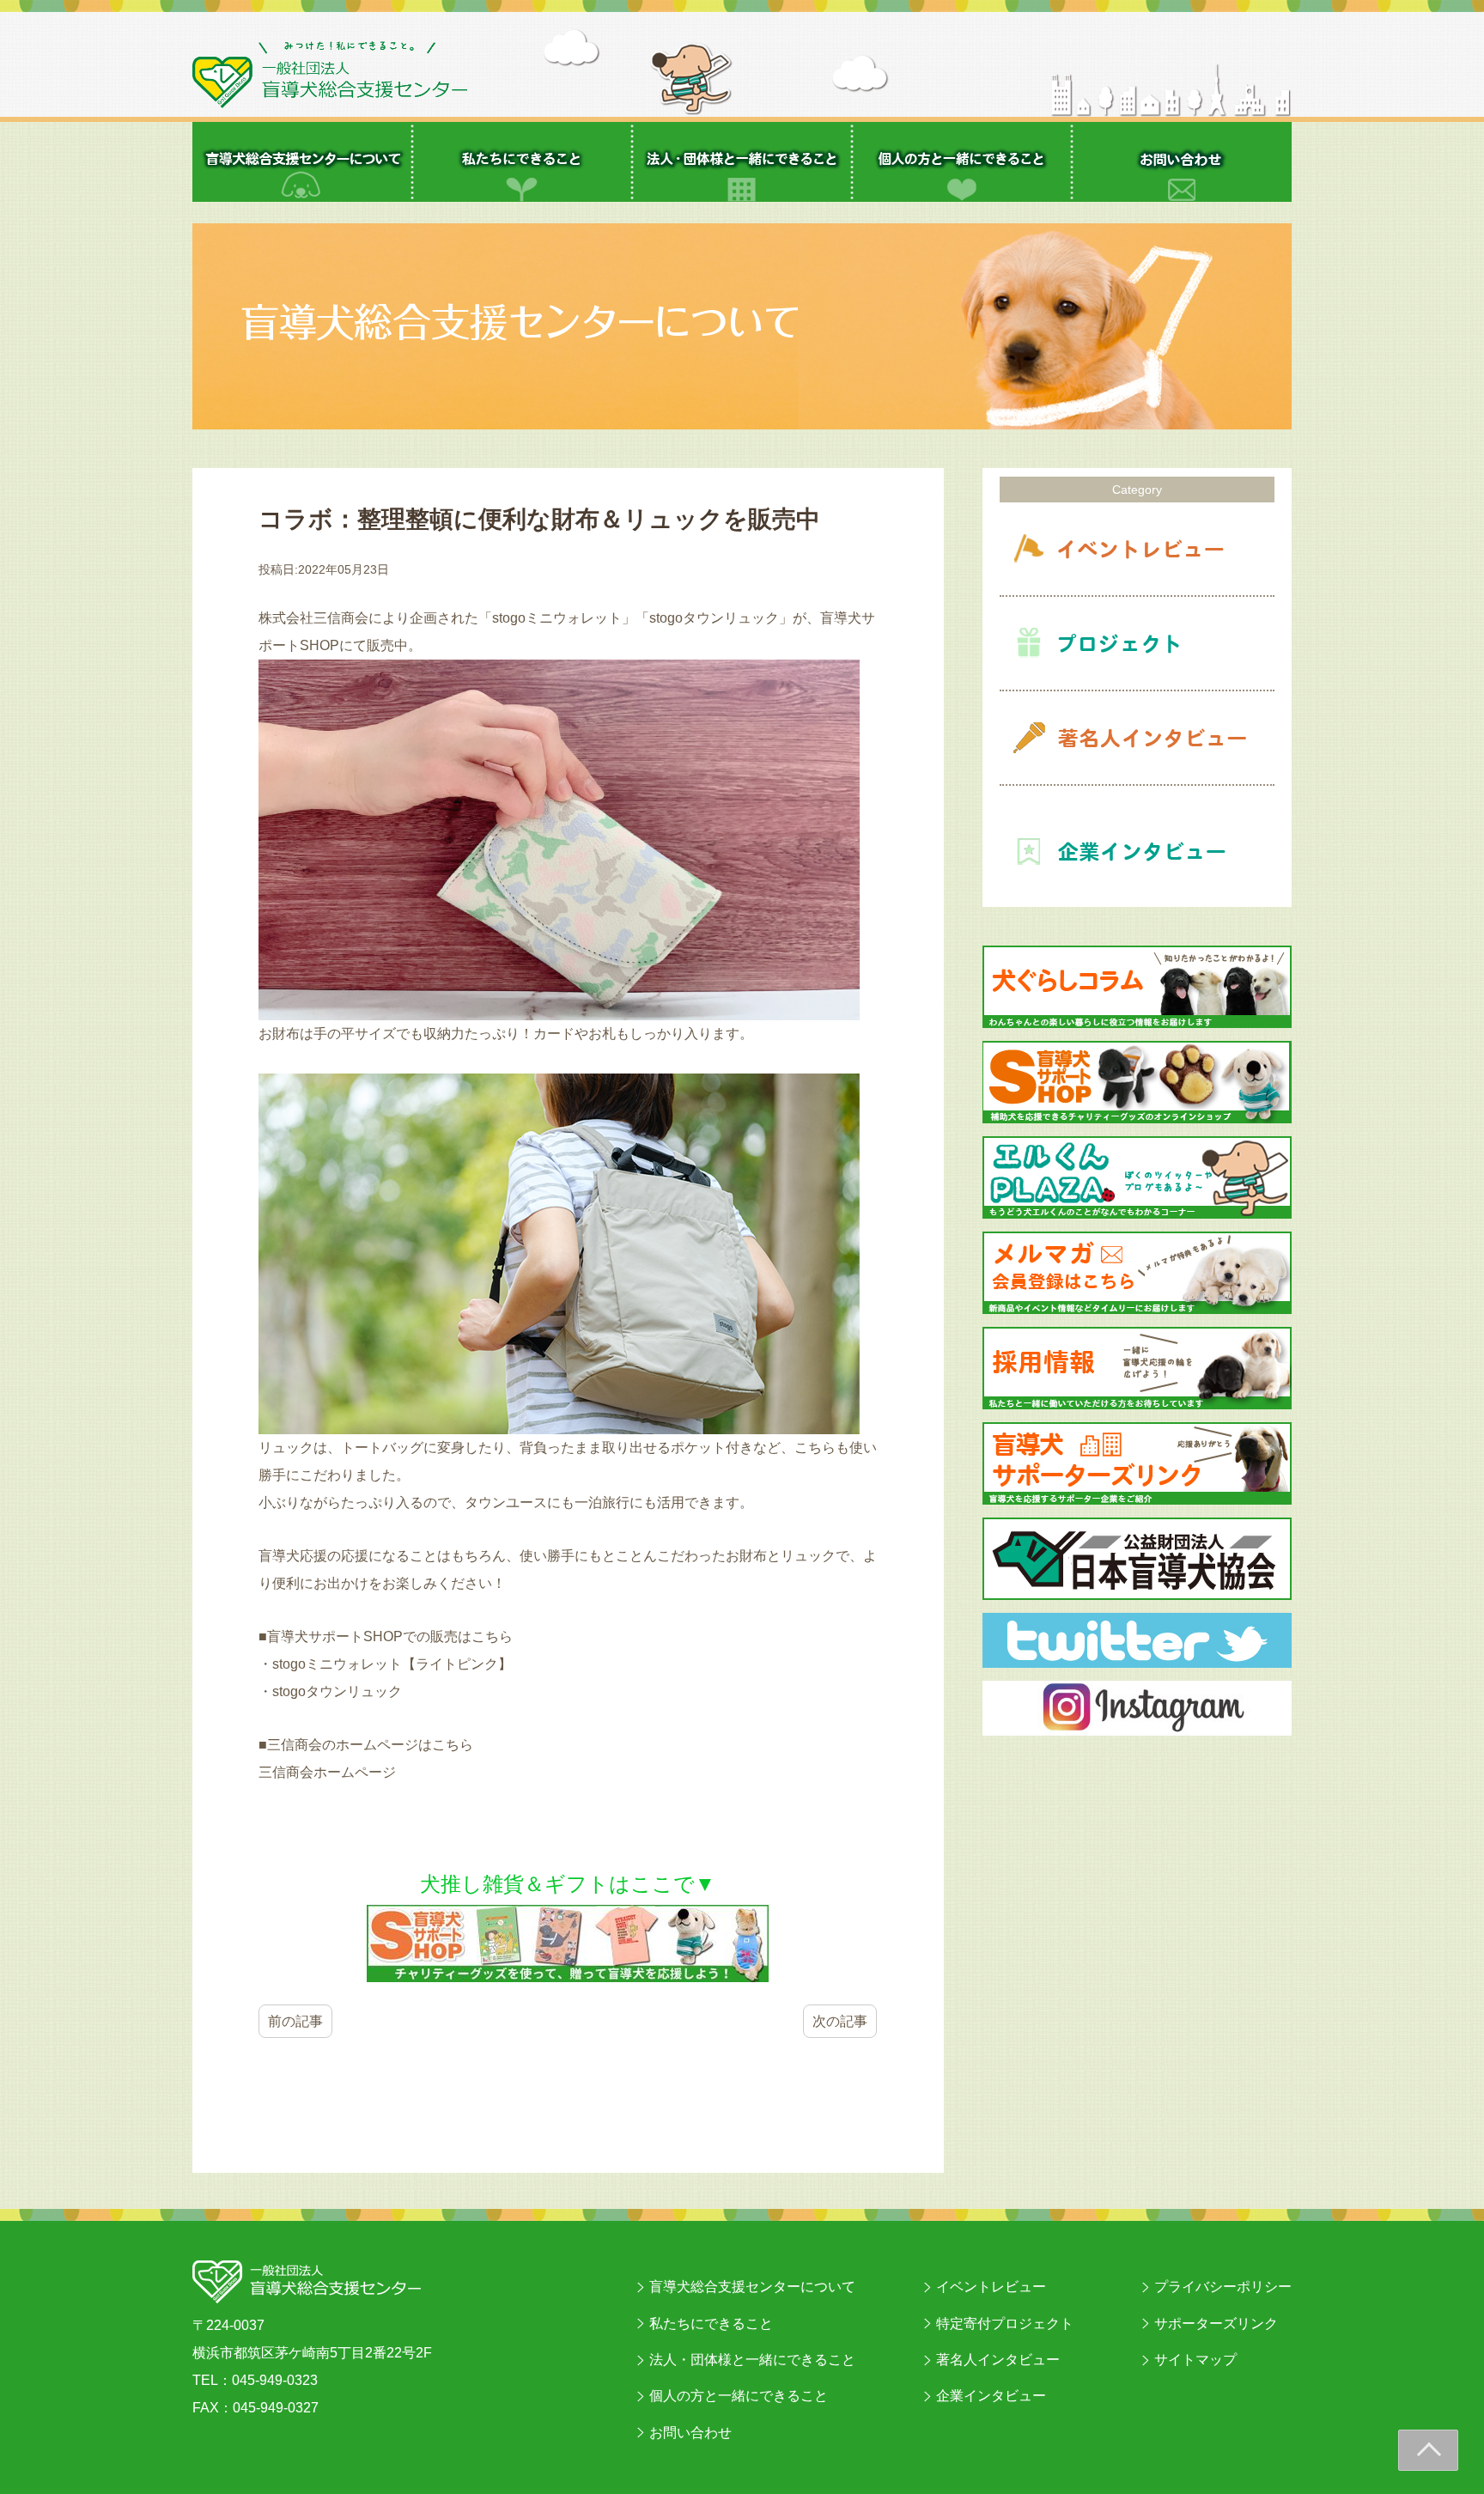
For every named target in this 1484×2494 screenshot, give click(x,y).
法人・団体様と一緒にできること (752, 2360)
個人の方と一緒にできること (739, 2396)
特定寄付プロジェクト (1005, 2324)
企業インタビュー (991, 2396)
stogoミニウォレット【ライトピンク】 (392, 1664)
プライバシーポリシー (1223, 2287)
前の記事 (295, 2021)
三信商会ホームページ (327, 1772)
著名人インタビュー (998, 2360)
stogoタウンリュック (337, 1691)
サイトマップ (1195, 2360)
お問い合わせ (690, 2433)
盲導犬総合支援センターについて (752, 2287)
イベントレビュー (991, 2287)
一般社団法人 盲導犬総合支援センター (330, 75)
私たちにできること (711, 2324)
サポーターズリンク (1216, 2324)
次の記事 (840, 2021)
